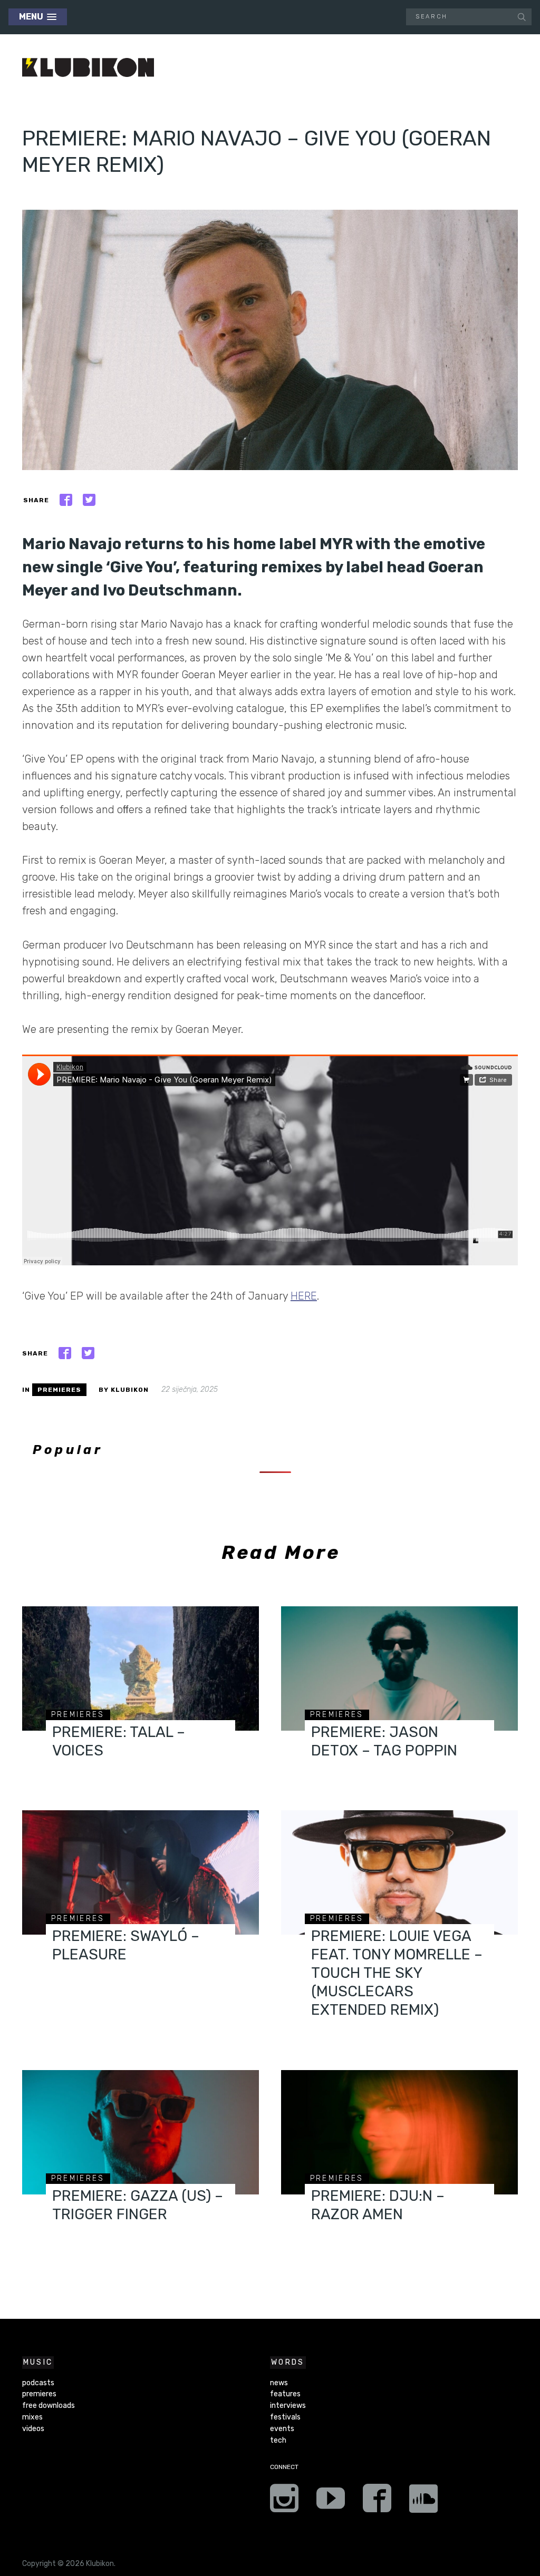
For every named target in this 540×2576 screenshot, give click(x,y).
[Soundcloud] (423, 2502)
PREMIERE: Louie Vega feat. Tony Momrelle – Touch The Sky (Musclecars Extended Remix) (397, 1973)
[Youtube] (331, 2502)
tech (278, 2440)
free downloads (49, 2406)
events (282, 2429)
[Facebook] (377, 2502)
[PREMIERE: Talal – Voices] (141, 1668)
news (279, 2383)
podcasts (38, 2383)
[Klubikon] (88, 68)
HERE (304, 1296)
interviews (288, 2406)
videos (33, 2429)
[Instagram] (284, 2502)
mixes (32, 2417)
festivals (285, 2417)
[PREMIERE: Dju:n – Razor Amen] (399, 2132)
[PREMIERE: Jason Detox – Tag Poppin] (399, 1668)
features (285, 2394)
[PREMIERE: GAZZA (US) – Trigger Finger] (141, 2132)
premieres (59, 1390)
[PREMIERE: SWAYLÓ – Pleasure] (141, 1872)
